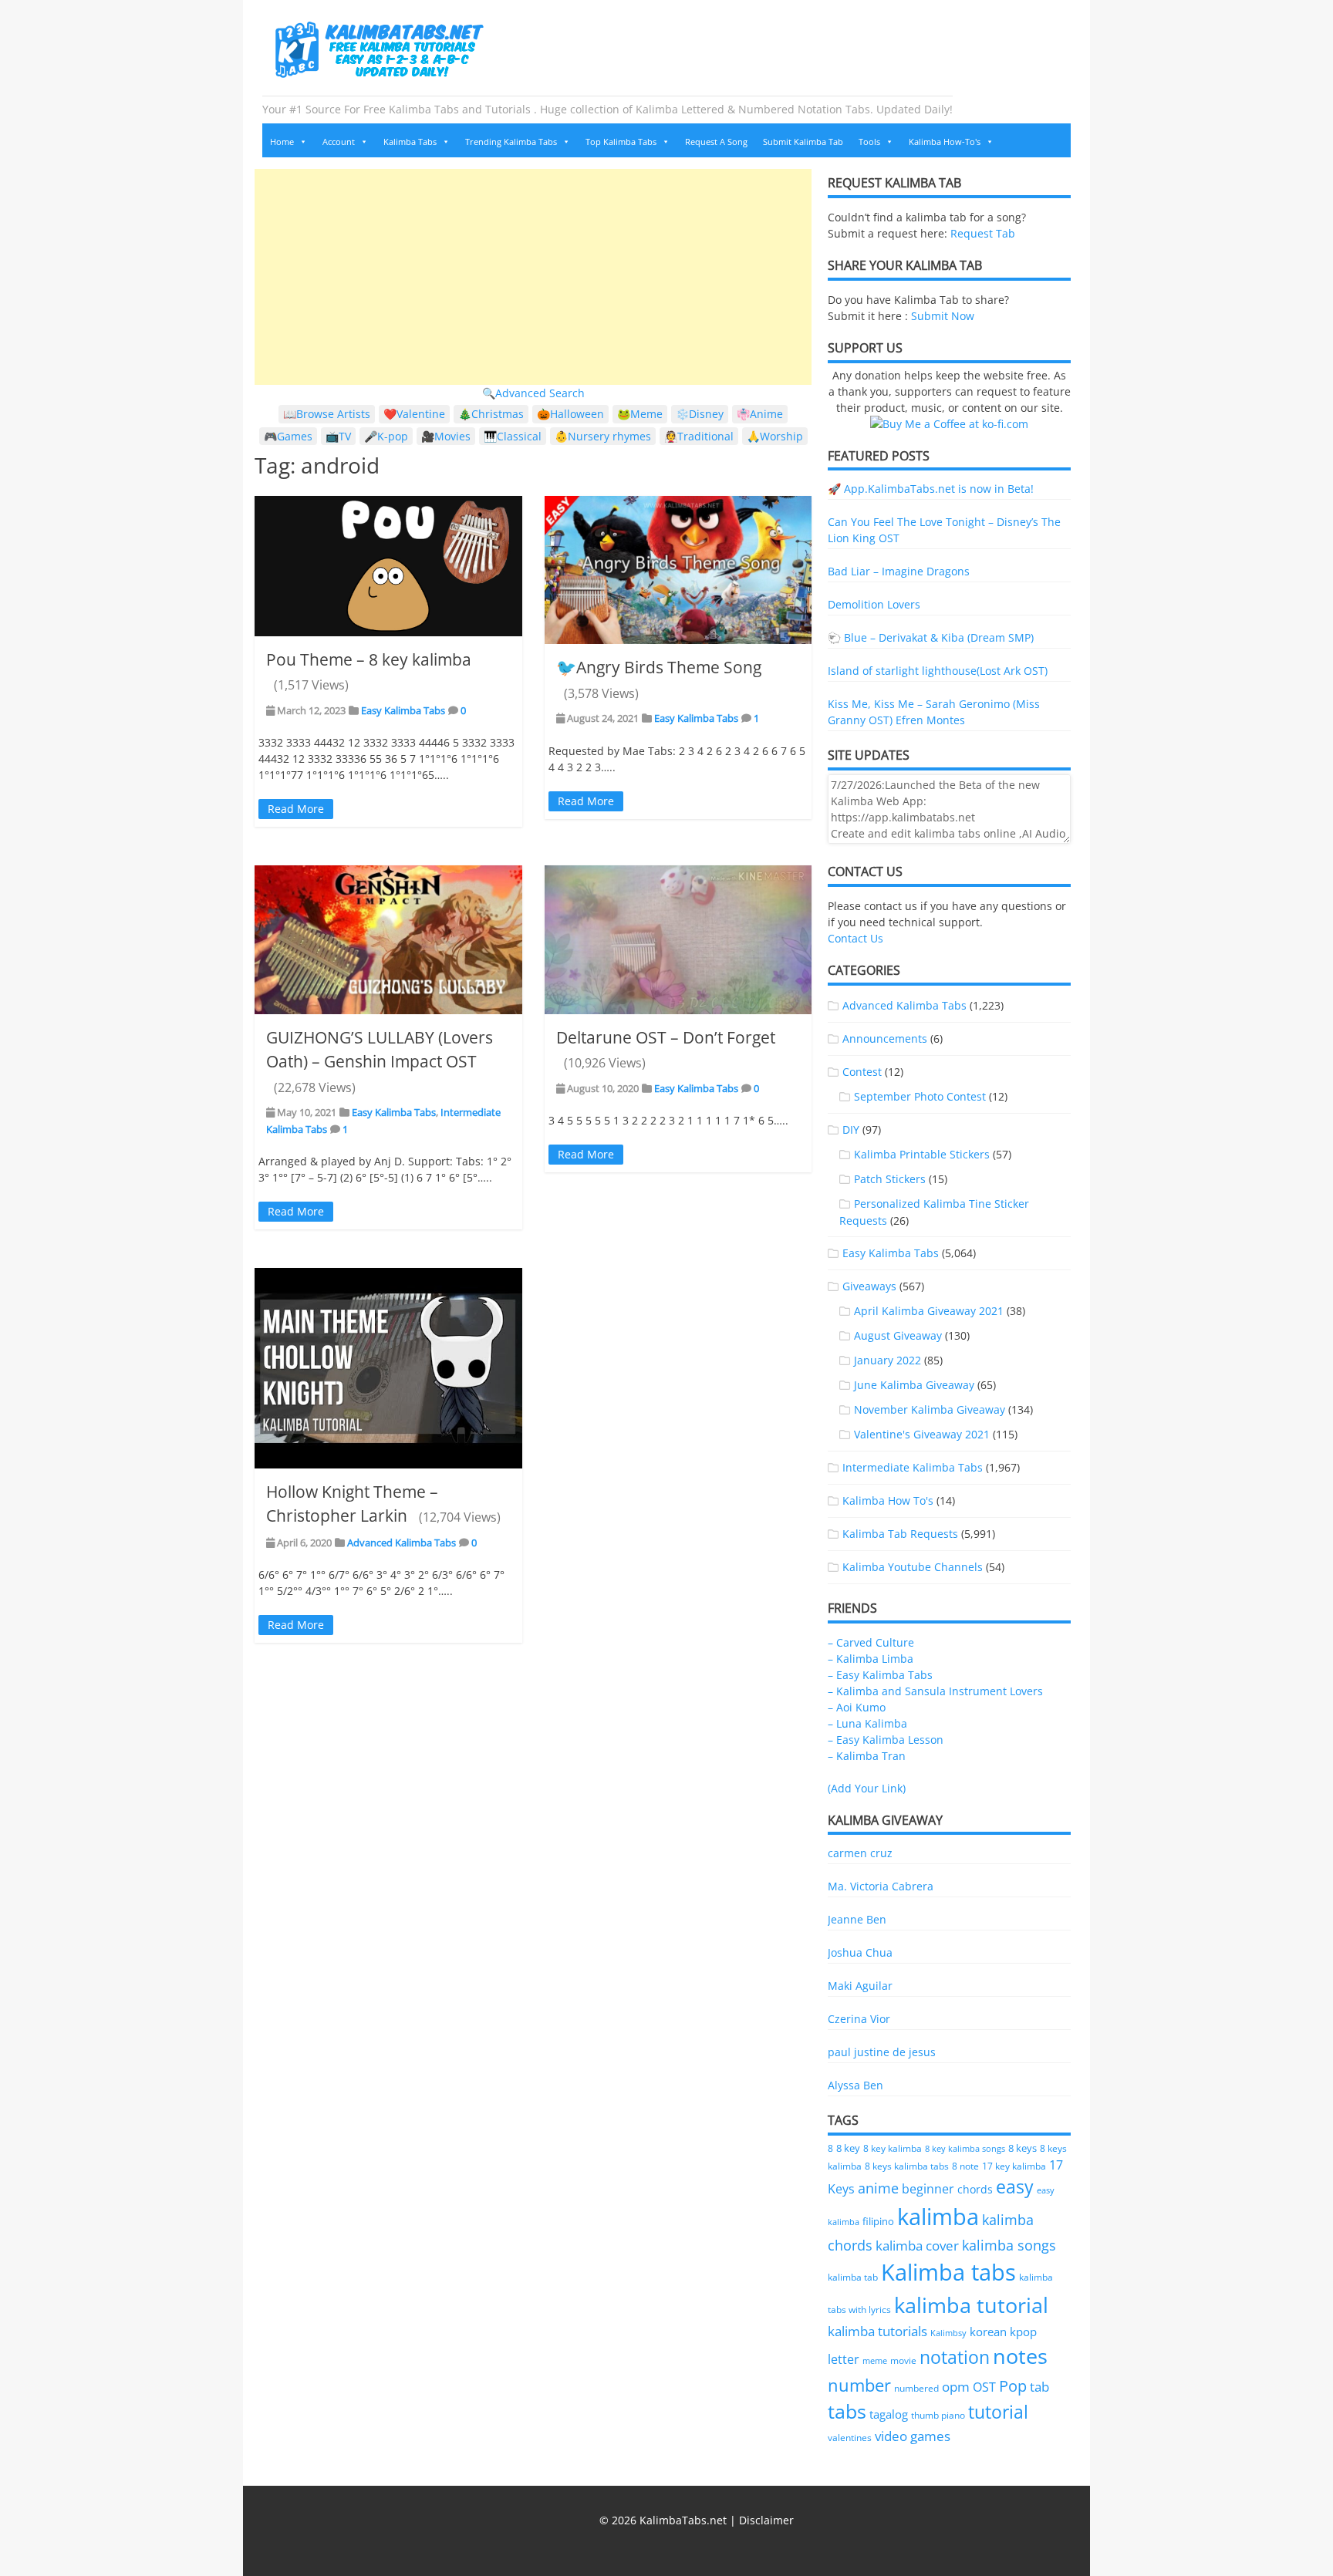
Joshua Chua (860, 1952)
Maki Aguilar (860, 1986)
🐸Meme (640, 414)
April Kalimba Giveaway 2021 (929, 1311)
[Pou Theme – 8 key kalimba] (388, 566)
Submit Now (943, 316)
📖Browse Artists (327, 414)
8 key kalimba (893, 2148)
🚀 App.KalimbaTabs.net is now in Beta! (931, 489)
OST (984, 2387)
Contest (862, 1072)
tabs (847, 2411)
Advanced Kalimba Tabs (402, 1543)
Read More (296, 809)
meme (875, 2361)
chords (975, 2189)
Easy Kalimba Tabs (403, 710)
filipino (878, 2222)
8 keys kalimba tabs (907, 2166)
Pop (1013, 2386)
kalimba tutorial (971, 2305)
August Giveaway (898, 1335)
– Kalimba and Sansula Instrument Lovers (935, 1691)
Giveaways (869, 1286)
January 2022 (888, 1360)
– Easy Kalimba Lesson (886, 1740)
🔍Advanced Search (533, 393)
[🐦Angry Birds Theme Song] (678, 570)
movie (903, 2360)
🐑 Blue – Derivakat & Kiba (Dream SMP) (931, 637)
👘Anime (760, 414)
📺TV (338, 436)
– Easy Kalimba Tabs (880, 1675)
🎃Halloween (570, 414)
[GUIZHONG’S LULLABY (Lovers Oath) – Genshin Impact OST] (388, 939)
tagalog (889, 2414)
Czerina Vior (859, 2019)
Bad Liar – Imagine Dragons (899, 571)
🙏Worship (775, 436)
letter (844, 2359)
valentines (850, 2438)
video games (913, 2436)
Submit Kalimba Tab (803, 142)
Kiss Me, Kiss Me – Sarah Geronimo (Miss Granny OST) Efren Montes (934, 712)
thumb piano (938, 2415)
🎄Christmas (491, 414)
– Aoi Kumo (857, 1707)
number (859, 2385)
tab (1039, 2387)
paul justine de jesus (882, 2052)
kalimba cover (917, 2245)
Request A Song (716, 142)
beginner (928, 2189)
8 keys (1023, 2148)
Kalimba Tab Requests (900, 1534)
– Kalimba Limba (871, 1659)
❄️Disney (700, 414)
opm (956, 2387)
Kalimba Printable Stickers (922, 1154)
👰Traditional (699, 436)
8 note (965, 2166)
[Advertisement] (533, 277)
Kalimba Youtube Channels (913, 1567)
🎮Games (288, 436)
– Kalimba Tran (867, 1756)
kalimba (938, 2217)
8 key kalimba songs (965, 2148)
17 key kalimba (1014, 2166)
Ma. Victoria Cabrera (881, 1886)
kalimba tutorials (877, 2331)
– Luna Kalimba (867, 1723)
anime (878, 2188)
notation (955, 2357)
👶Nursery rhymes (603, 436)
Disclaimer (766, 2520)
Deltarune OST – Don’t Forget (666, 1037)
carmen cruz (860, 1853)
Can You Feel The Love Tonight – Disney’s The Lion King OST (944, 530)
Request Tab (983, 233)
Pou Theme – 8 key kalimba (369, 659)
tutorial (998, 2412)
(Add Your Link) (867, 1788)
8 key (848, 2148)
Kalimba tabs (948, 2272)
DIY (851, 1130)
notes (1020, 2356)
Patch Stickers (890, 1179)
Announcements (885, 1038)
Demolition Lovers (874, 604)
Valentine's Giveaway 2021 (922, 1434)
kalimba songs (1009, 2245)
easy (1015, 2187)
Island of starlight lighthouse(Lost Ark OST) (938, 671)
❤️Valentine (414, 414)
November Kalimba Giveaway (930, 1409)
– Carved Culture (871, 1642)
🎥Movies (446, 436)
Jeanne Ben (857, 1919)
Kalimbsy (948, 2333)
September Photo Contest (920, 1096)
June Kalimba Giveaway (914, 1385)
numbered (916, 2388)
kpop (1023, 2332)
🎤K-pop (386, 436)
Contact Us (855, 938)
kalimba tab (853, 2277)
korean (988, 2332)
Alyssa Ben (855, 2085)
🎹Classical (513, 436)
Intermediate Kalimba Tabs (913, 1467)
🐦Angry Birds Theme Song (659, 667)
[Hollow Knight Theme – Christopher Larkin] (388, 1368)
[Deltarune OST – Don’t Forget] (678, 939)
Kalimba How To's (888, 1500)
